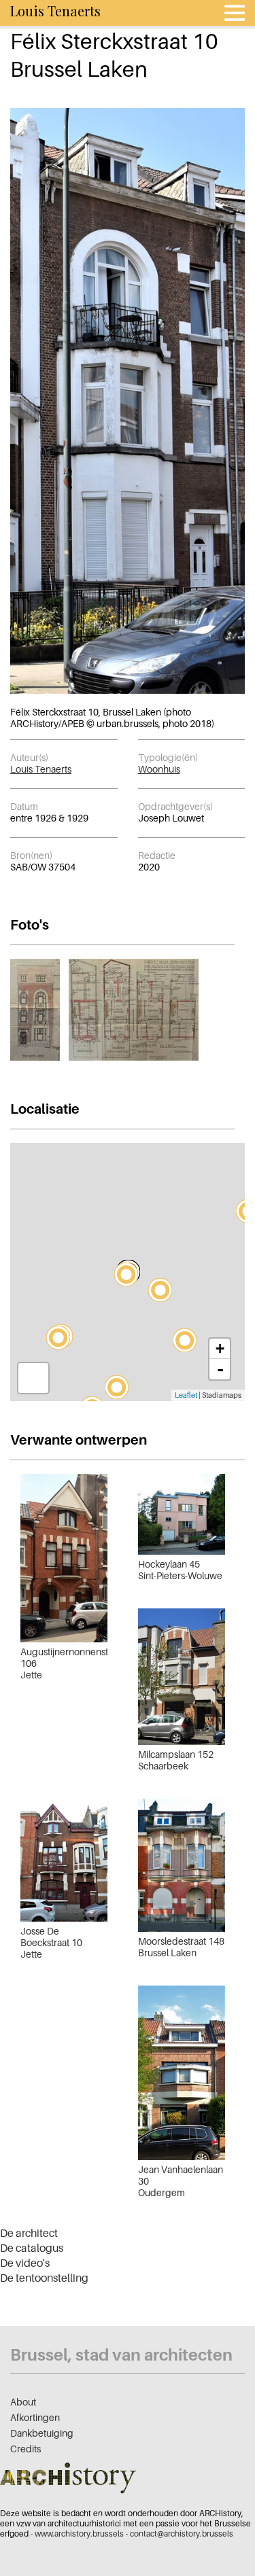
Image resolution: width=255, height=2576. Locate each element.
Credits (26, 2449)
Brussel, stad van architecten (121, 2355)
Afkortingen (35, 2417)
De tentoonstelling (44, 2278)
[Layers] (33, 1378)
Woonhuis (159, 769)
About (23, 2402)
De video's (25, 2263)
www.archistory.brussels (79, 2534)
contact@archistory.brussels (182, 2534)
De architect (29, 2233)
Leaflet (186, 1395)
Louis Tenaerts (41, 769)
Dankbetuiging (42, 2433)
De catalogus (32, 2248)
